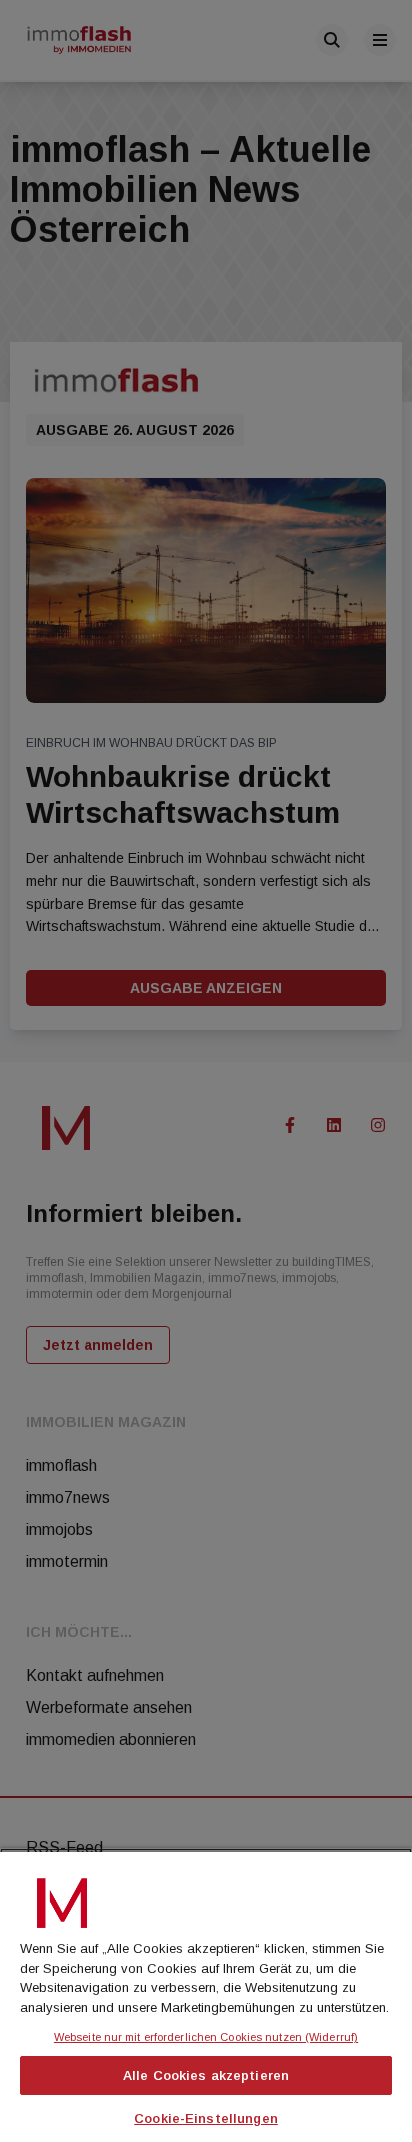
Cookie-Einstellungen (206, 2118)
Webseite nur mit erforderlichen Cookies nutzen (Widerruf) (206, 2037)
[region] (206, 1995)
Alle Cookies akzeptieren (206, 2075)
